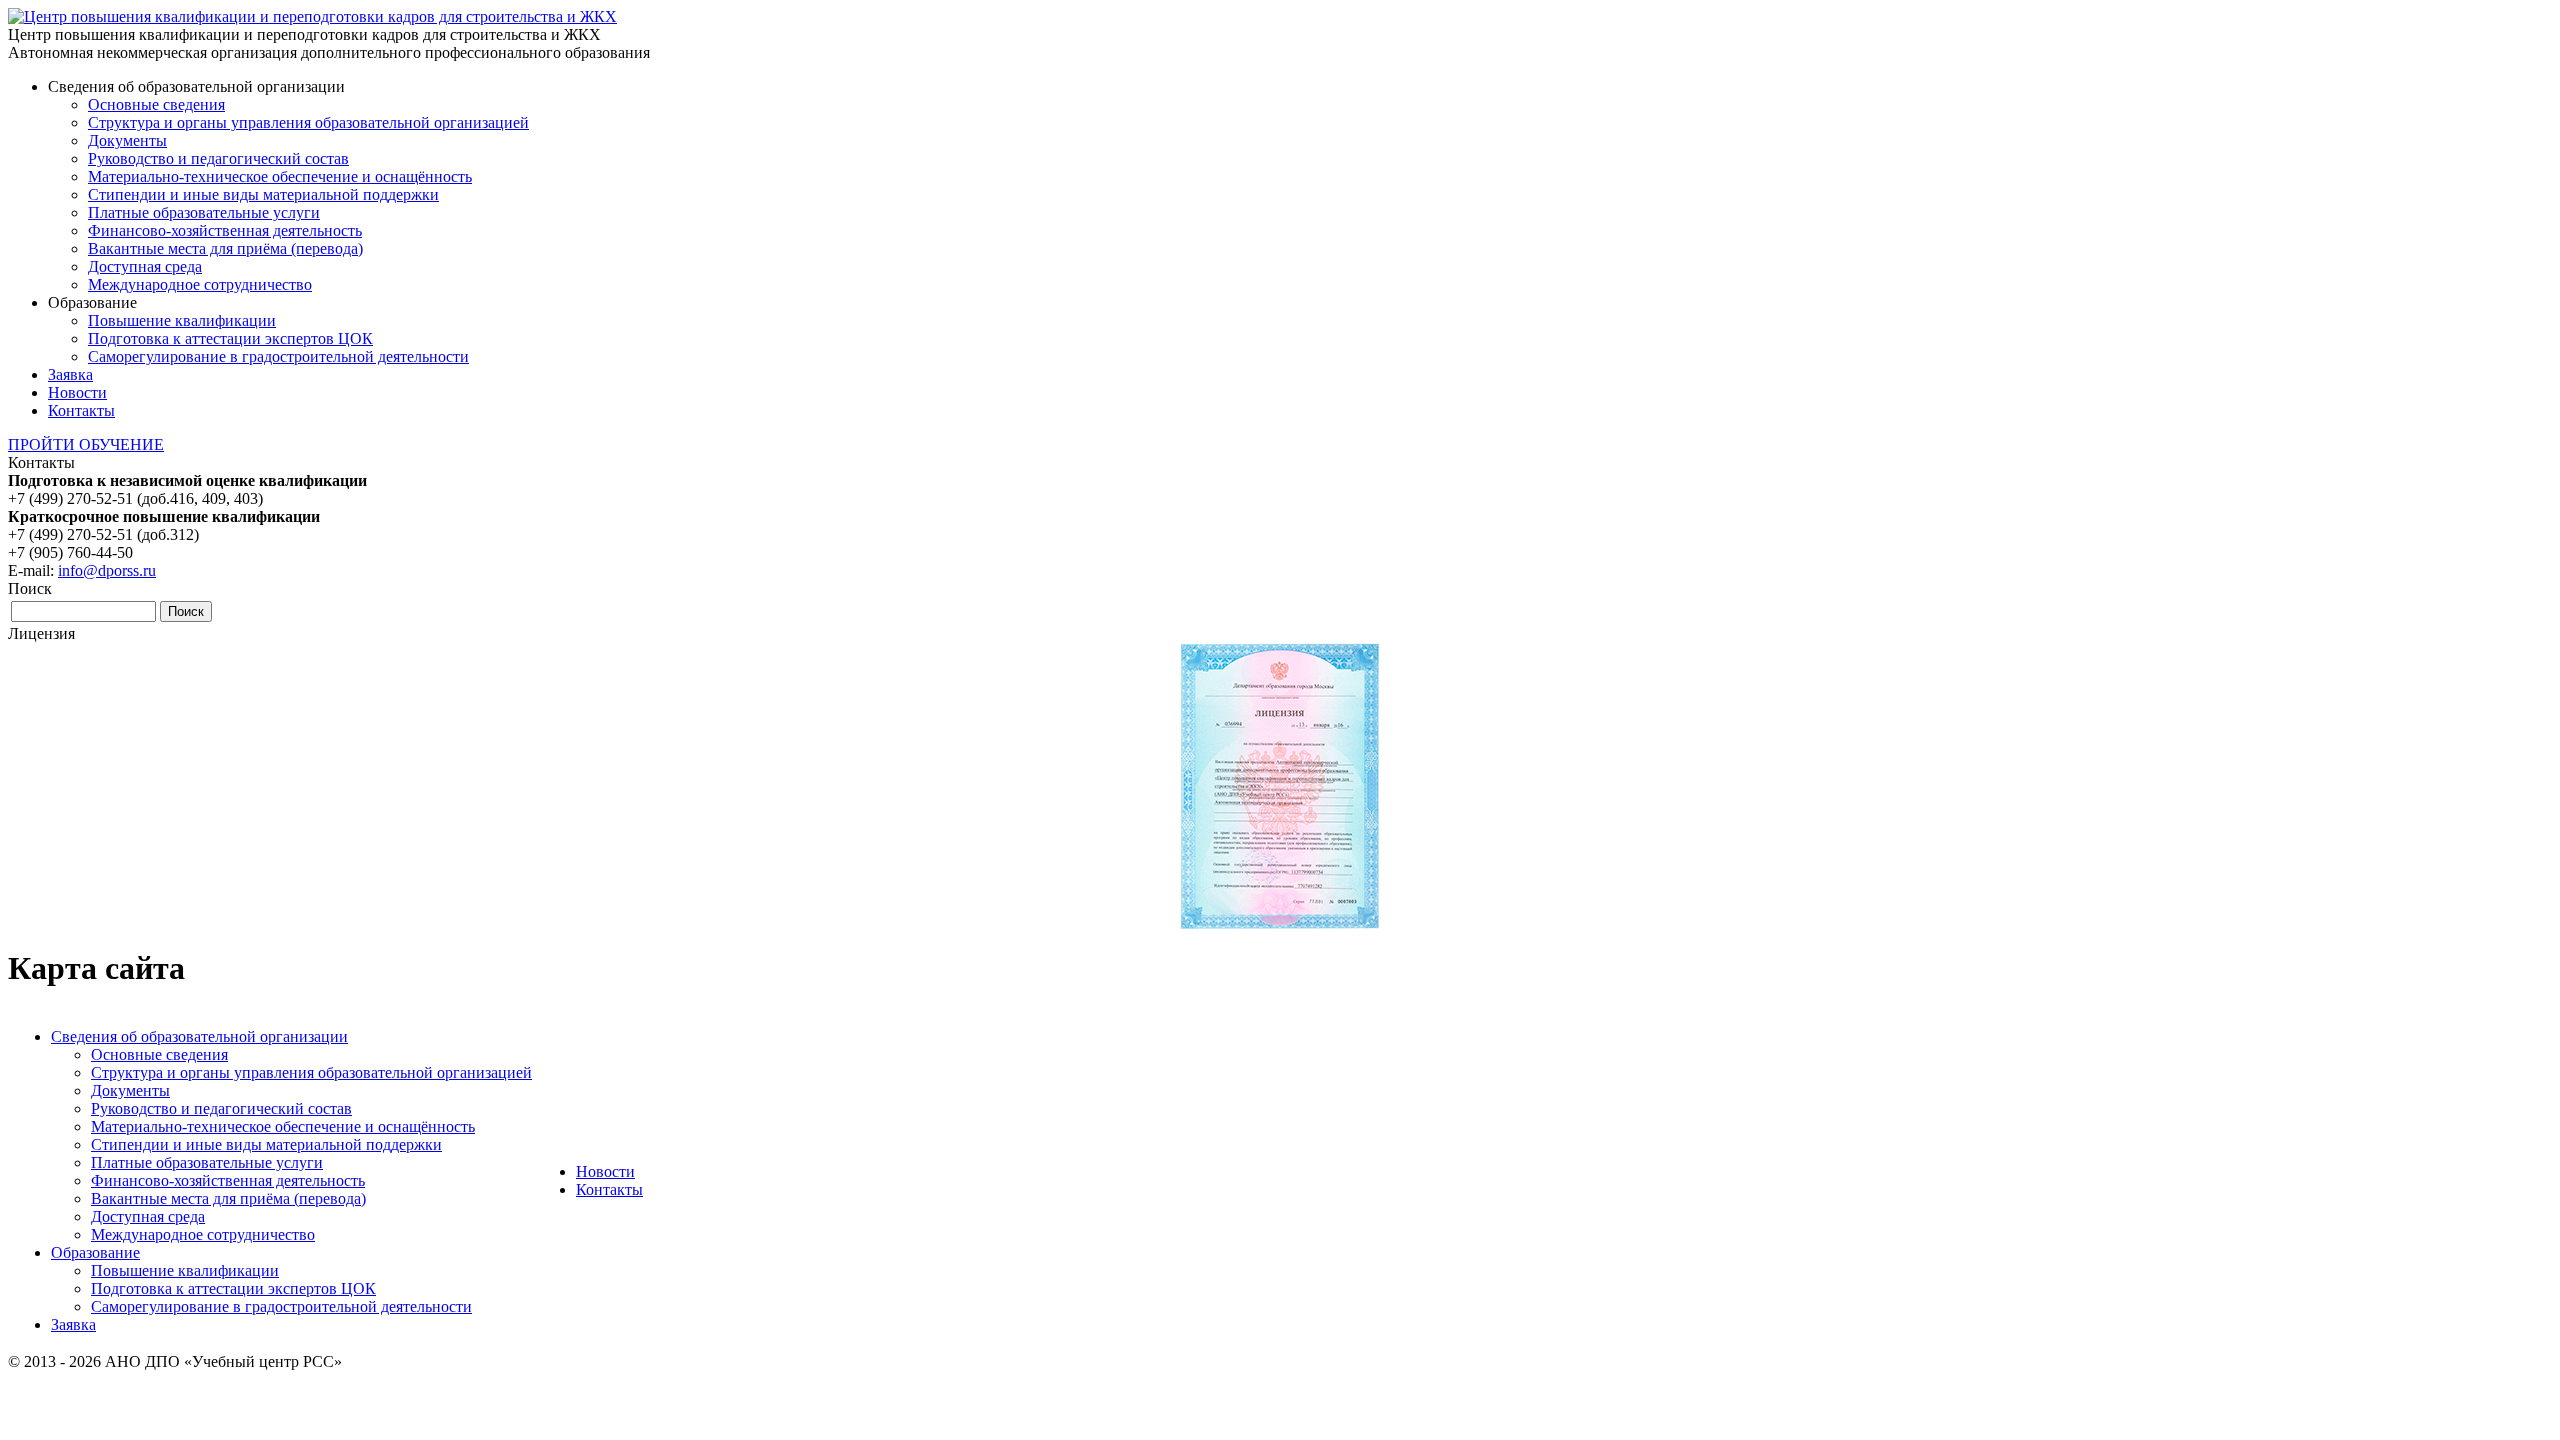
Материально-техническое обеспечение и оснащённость (280, 176)
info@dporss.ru (107, 570)
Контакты (81, 410)
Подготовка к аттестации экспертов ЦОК (230, 338)
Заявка (70, 374)
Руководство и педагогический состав (218, 158)
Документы (127, 140)
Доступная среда (145, 266)
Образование (95, 1252)
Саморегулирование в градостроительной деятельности (278, 356)
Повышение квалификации (182, 320)
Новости (77, 392)
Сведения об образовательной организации (199, 1036)
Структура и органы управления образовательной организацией (308, 122)
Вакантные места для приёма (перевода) (225, 248)
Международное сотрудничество (200, 284)
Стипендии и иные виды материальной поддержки (263, 194)
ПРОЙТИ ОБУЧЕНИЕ (86, 444)
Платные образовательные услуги (204, 212)
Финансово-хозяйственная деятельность (225, 230)
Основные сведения (156, 104)
